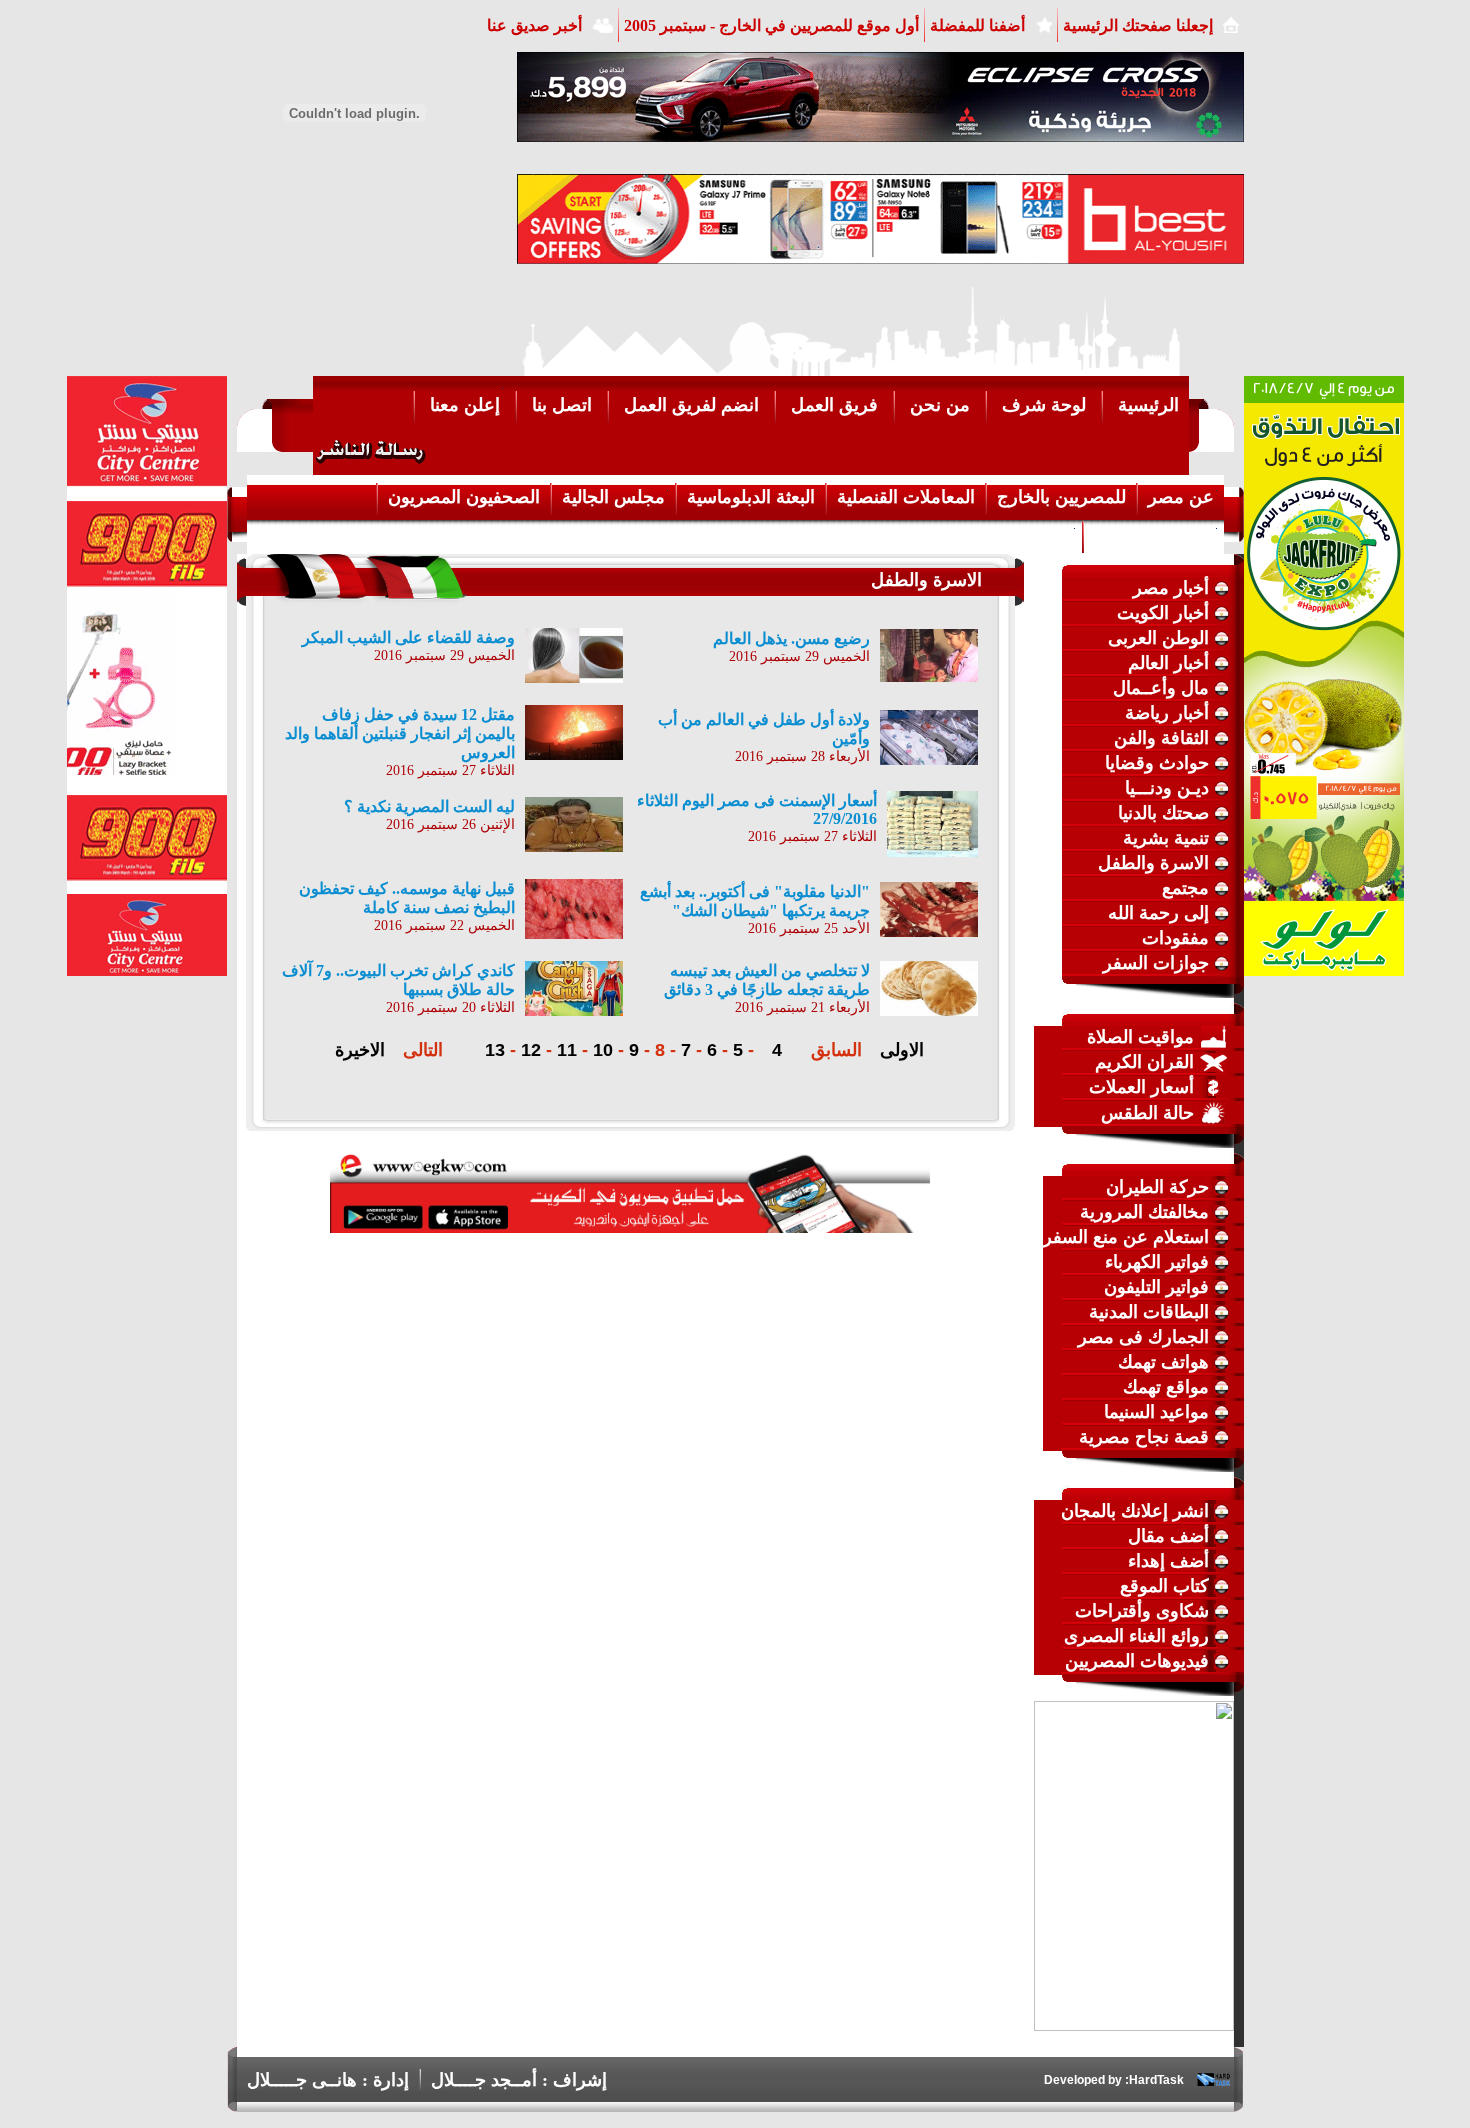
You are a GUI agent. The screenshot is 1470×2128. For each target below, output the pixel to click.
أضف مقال (1168, 1536)
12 (531, 1050)
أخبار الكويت (1163, 613)
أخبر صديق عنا (534, 25)
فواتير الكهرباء (1157, 1262)
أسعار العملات (1141, 1087)
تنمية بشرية (1166, 838)
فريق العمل (834, 405)
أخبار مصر (1171, 588)
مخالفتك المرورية (1144, 1212)
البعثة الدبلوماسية (751, 497)
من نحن (940, 405)
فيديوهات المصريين (1137, 1661)
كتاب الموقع (1164, 1586)
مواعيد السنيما (1156, 1412)
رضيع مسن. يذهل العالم (791, 638)
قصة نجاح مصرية (1144, 1437)
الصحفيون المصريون (464, 497)
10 (603, 1050)
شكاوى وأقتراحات (1142, 1611)
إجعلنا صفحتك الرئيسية (1138, 25)
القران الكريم (1144, 1062)
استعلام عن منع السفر (1126, 1237)
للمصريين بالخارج (1061, 497)
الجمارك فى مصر (1143, 1337)
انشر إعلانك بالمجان (1135, 1511)
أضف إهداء (1168, 1561)
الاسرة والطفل (1153, 863)
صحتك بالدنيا (1163, 813)
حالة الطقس (1147, 1113)
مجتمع (1185, 888)
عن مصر (1181, 497)
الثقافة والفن (1161, 738)
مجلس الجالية (613, 497)
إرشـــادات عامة (1154, 535)
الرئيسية (1148, 405)
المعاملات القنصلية (906, 497)
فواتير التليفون (1156, 1287)
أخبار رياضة (1167, 713)
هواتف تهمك (1163, 1362)
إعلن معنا (465, 405)
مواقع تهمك (1166, 1387)
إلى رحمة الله (1158, 913)
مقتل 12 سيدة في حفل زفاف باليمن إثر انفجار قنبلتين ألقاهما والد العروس (400, 733)
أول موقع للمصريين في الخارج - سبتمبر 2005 (771, 25)
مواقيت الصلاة (1140, 1037)
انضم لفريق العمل (691, 405)
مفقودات (1175, 938)
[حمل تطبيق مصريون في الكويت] (630, 1227)
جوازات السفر (1156, 963)
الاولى (902, 1050)
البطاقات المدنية (1149, 1312)
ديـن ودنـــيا (1167, 788)
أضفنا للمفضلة (977, 25)
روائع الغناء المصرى (1136, 1636)
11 (567, 1050)
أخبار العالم (1168, 663)
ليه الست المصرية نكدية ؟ (429, 806)
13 (495, 1050)
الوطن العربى (1158, 638)
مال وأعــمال (1161, 688)
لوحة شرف (1044, 405)
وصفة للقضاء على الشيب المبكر (408, 637)
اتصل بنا (562, 405)
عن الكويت (1031, 535)
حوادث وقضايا (1157, 763)
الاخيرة (360, 1050)
